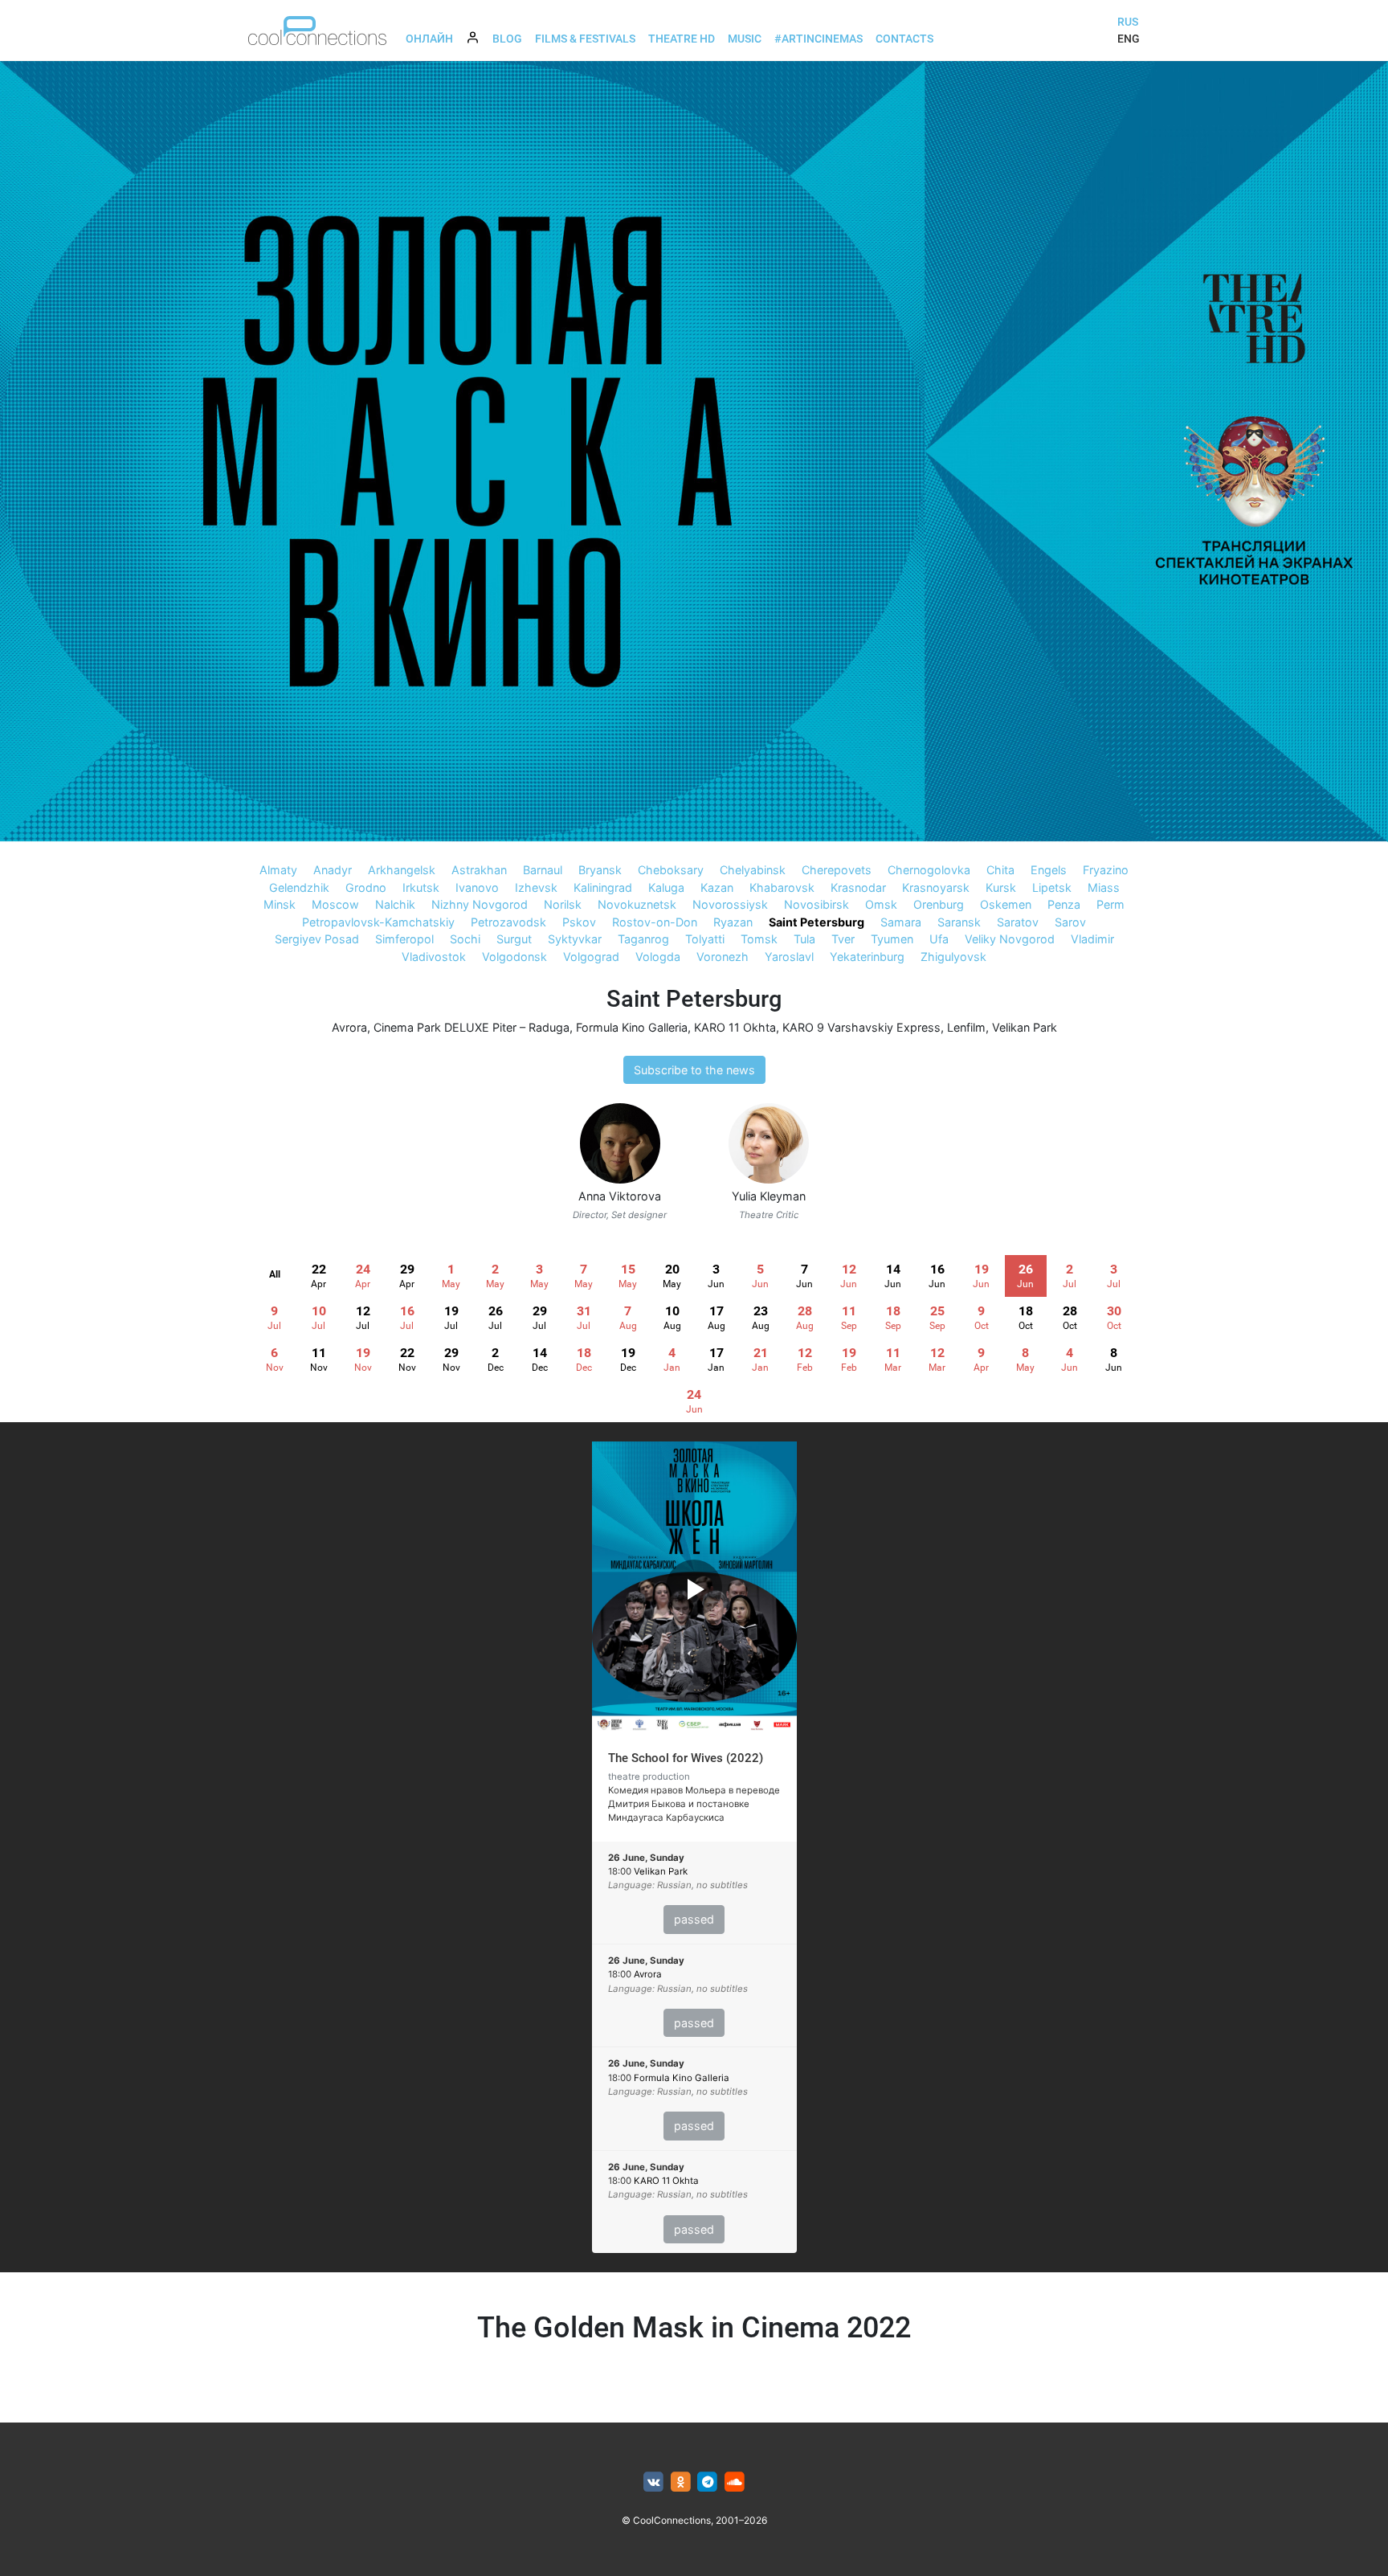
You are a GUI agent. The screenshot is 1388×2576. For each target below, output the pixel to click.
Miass (1104, 887)
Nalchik (395, 904)
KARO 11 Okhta (735, 1027)
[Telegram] (708, 2482)
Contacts (904, 39)
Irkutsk (421, 887)
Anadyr (333, 870)
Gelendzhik (299, 887)
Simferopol (404, 939)
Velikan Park (1025, 1027)
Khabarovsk (782, 887)
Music (745, 39)
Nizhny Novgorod (480, 904)
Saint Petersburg (816, 922)
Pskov (579, 922)
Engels (1049, 870)
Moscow (335, 904)
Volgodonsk (514, 957)
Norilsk (563, 904)
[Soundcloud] (735, 2482)
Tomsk (759, 939)
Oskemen (1006, 904)
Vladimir (1092, 939)
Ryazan (733, 922)
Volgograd (591, 957)
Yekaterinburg (867, 957)
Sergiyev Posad (317, 939)
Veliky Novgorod (1010, 939)
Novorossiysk (730, 904)
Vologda (658, 957)
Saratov (1018, 922)
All (275, 1274)
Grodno (366, 887)
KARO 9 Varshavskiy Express (861, 1027)
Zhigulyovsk (953, 957)
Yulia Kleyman (769, 1196)
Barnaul (543, 870)
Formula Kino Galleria (632, 1027)
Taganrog (643, 939)
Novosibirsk (816, 904)
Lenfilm (966, 1027)
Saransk (959, 922)
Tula (804, 939)
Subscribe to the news (694, 1070)
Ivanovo (477, 887)
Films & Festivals (585, 39)
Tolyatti (705, 939)
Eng (1129, 39)
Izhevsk (536, 887)
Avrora (349, 1027)
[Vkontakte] (653, 2482)
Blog (507, 39)
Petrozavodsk (508, 922)
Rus (1128, 22)
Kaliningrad (603, 887)
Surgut (514, 939)
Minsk (280, 904)
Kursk (1001, 887)
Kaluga (666, 887)
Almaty (278, 870)
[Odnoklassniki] (681, 2482)
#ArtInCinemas (819, 39)
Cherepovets (837, 870)
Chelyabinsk (753, 870)
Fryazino (1106, 870)
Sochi (465, 939)
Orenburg (939, 904)
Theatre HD (682, 39)
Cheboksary (671, 870)
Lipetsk (1052, 887)
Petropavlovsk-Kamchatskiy (378, 922)
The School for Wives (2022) (686, 1758)
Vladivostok (434, 957)
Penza (1064, 904)
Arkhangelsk (402, 870)
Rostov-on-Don (655, 922)
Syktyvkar (575, 939)
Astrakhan (479, 870)
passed (694, 1919)
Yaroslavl (789, 957)
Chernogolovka (929, 870)
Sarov (1070, 922)
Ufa (939, 939)
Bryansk (600, 870)
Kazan (717, 887)
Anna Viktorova (620, 1196)
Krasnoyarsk (936, 887)
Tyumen (892, 939)
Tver (843, 939)
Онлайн (429, 39)
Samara (901, 922)
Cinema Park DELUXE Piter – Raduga (472, 1027)
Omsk (881, 904)
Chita (1000, 870)
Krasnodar (858, 887)
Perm (1110, 904)
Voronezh (723, 957)
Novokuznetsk (637, 904)
